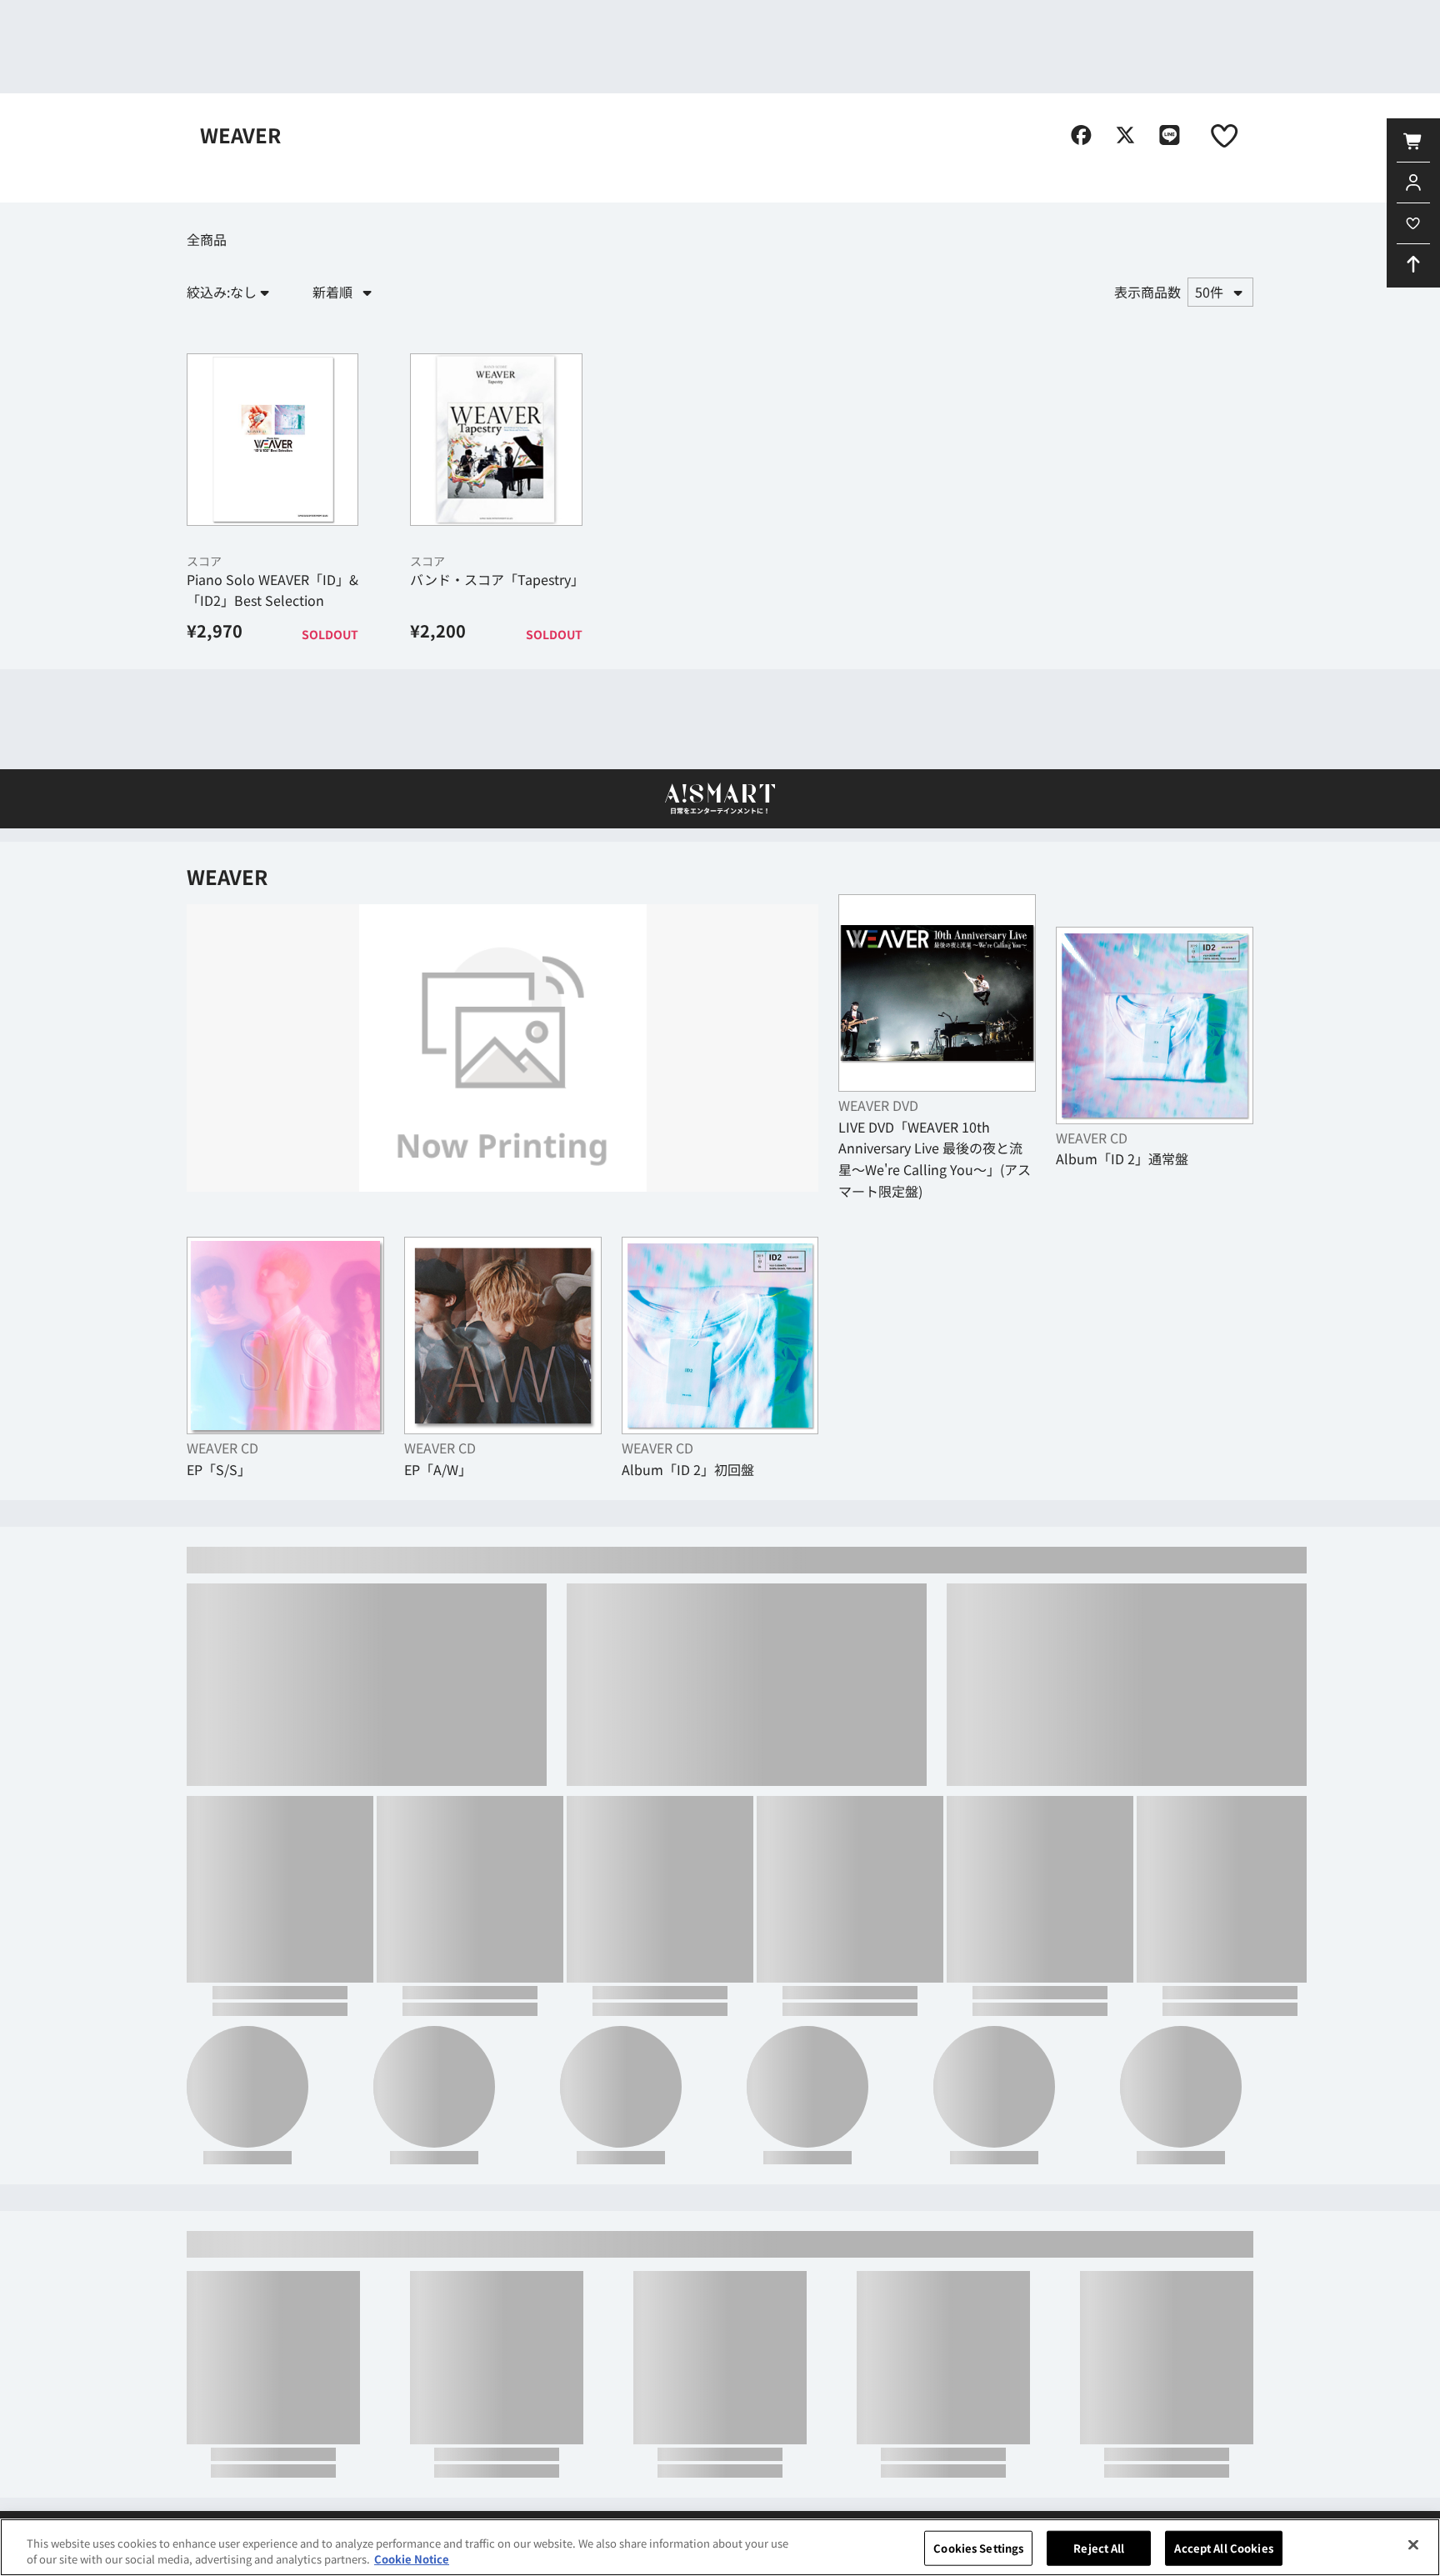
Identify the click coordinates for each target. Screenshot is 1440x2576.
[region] (720, 2547)
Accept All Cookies (1223, 2548)
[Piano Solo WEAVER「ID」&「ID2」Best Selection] (272, 529)
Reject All (1099, 2548)
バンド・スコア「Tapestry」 (497, 668)
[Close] (1413, 2545)
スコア (204, 650)
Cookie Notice (412, 2559)
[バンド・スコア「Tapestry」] (496, 529)
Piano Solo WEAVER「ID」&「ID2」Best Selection (272, 679)
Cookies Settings (978, 2548)
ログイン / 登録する (905, 25)
